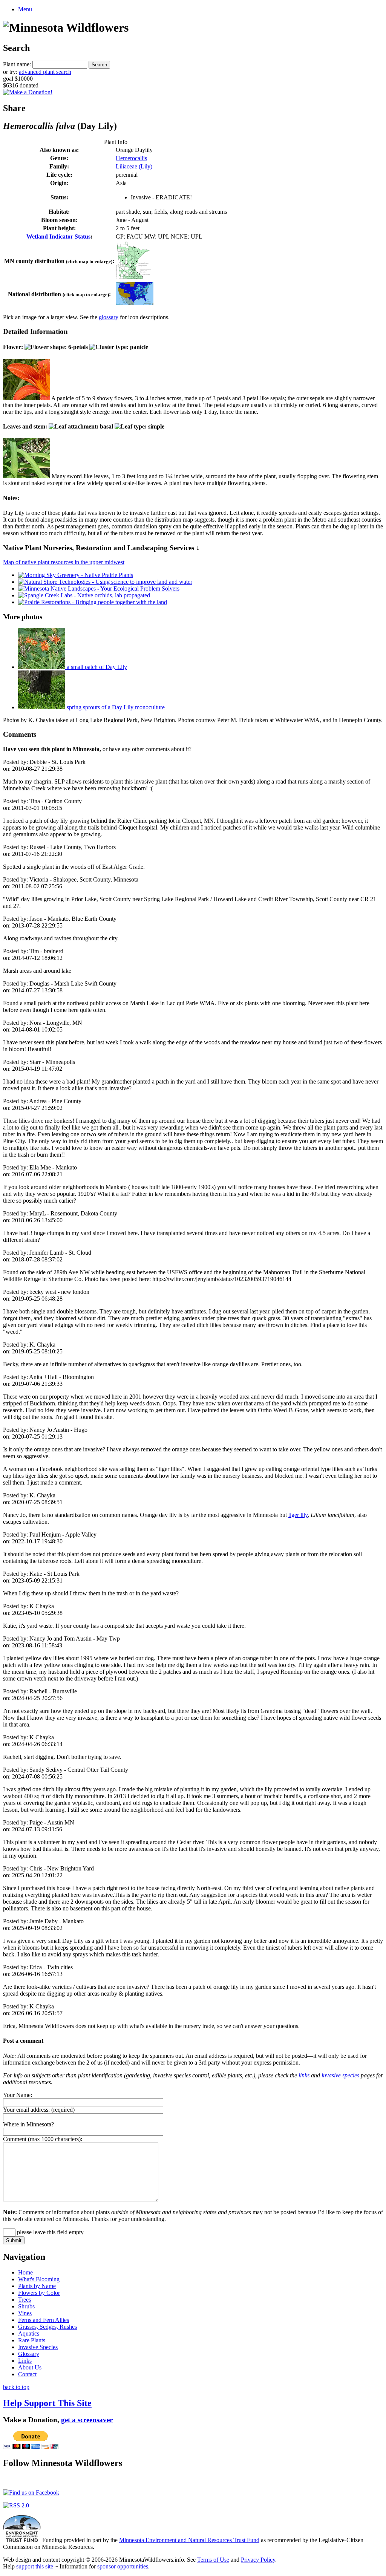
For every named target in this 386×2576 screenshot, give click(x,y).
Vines (25, 2313)
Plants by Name (37, 2286)
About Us (30, 2367)
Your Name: (18, 2095)
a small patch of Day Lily (96, 667)
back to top (16, 2387)
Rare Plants (32, 2340)
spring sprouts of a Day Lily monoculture (115, 707)
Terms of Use (213, 2560)
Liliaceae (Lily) (134, 166)
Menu (25, 9)
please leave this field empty (50, 2232)
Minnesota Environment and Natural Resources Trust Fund (189, 2540)
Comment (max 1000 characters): (43, 2139)
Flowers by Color (39, 2293)
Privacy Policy (258, 2560)
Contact (27, 2374)
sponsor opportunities (123, 2566)
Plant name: (17, 64)
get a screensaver (87, 2420)
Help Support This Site (47, 2403)
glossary (109, 317)
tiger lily (298, 1515)
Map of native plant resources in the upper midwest (64, 562)
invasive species (340, 2075)
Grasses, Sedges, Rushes (47, 2327)
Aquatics (29, 2333)
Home (25, 2272)
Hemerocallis (131, 158)
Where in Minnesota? (28, 2124)
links (304, 2075)
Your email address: (26, 2110)
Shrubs (26, 2306)
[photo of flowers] (27, 398)
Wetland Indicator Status (58, 236)
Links (25, 2361)
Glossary (29, 2354)
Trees (25, 2300)
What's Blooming (39, 2279)
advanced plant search (45, 72)
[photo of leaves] (27, 476)
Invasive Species (38, 2347)
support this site (35, 2566)
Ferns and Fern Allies (44, 2320)
